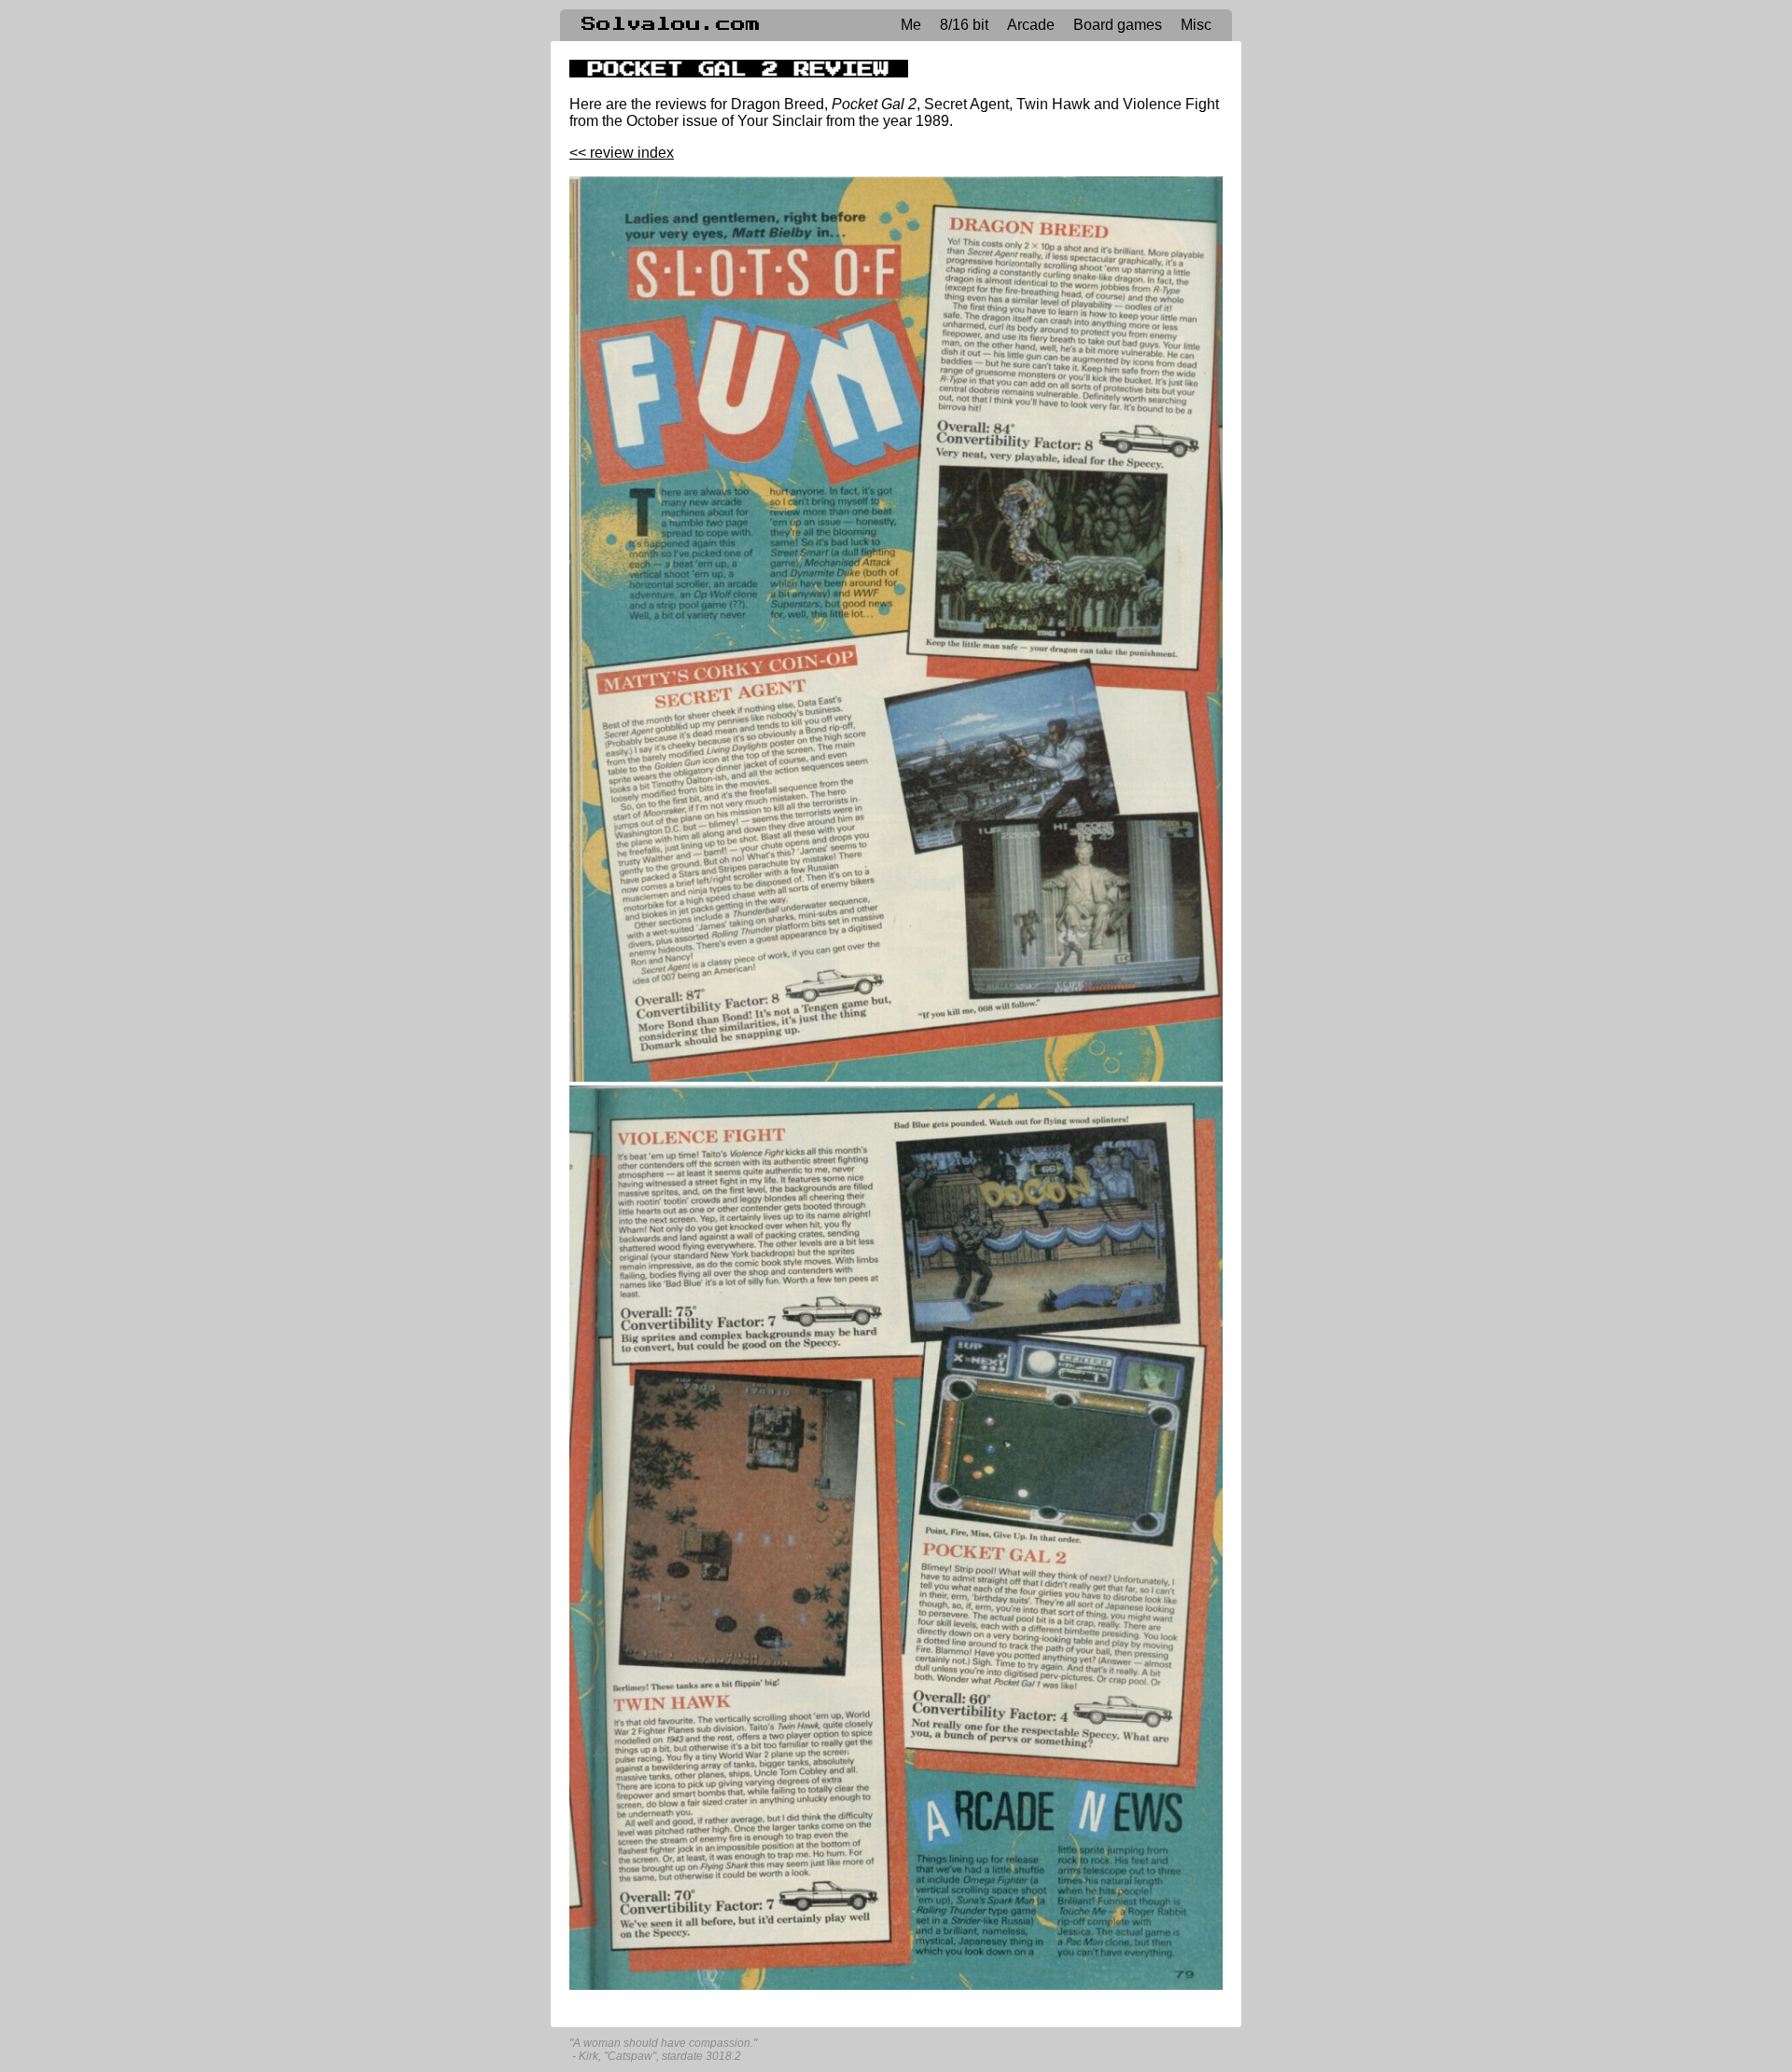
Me (911, 25)
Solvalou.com (671, 24)
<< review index (622, 153)
